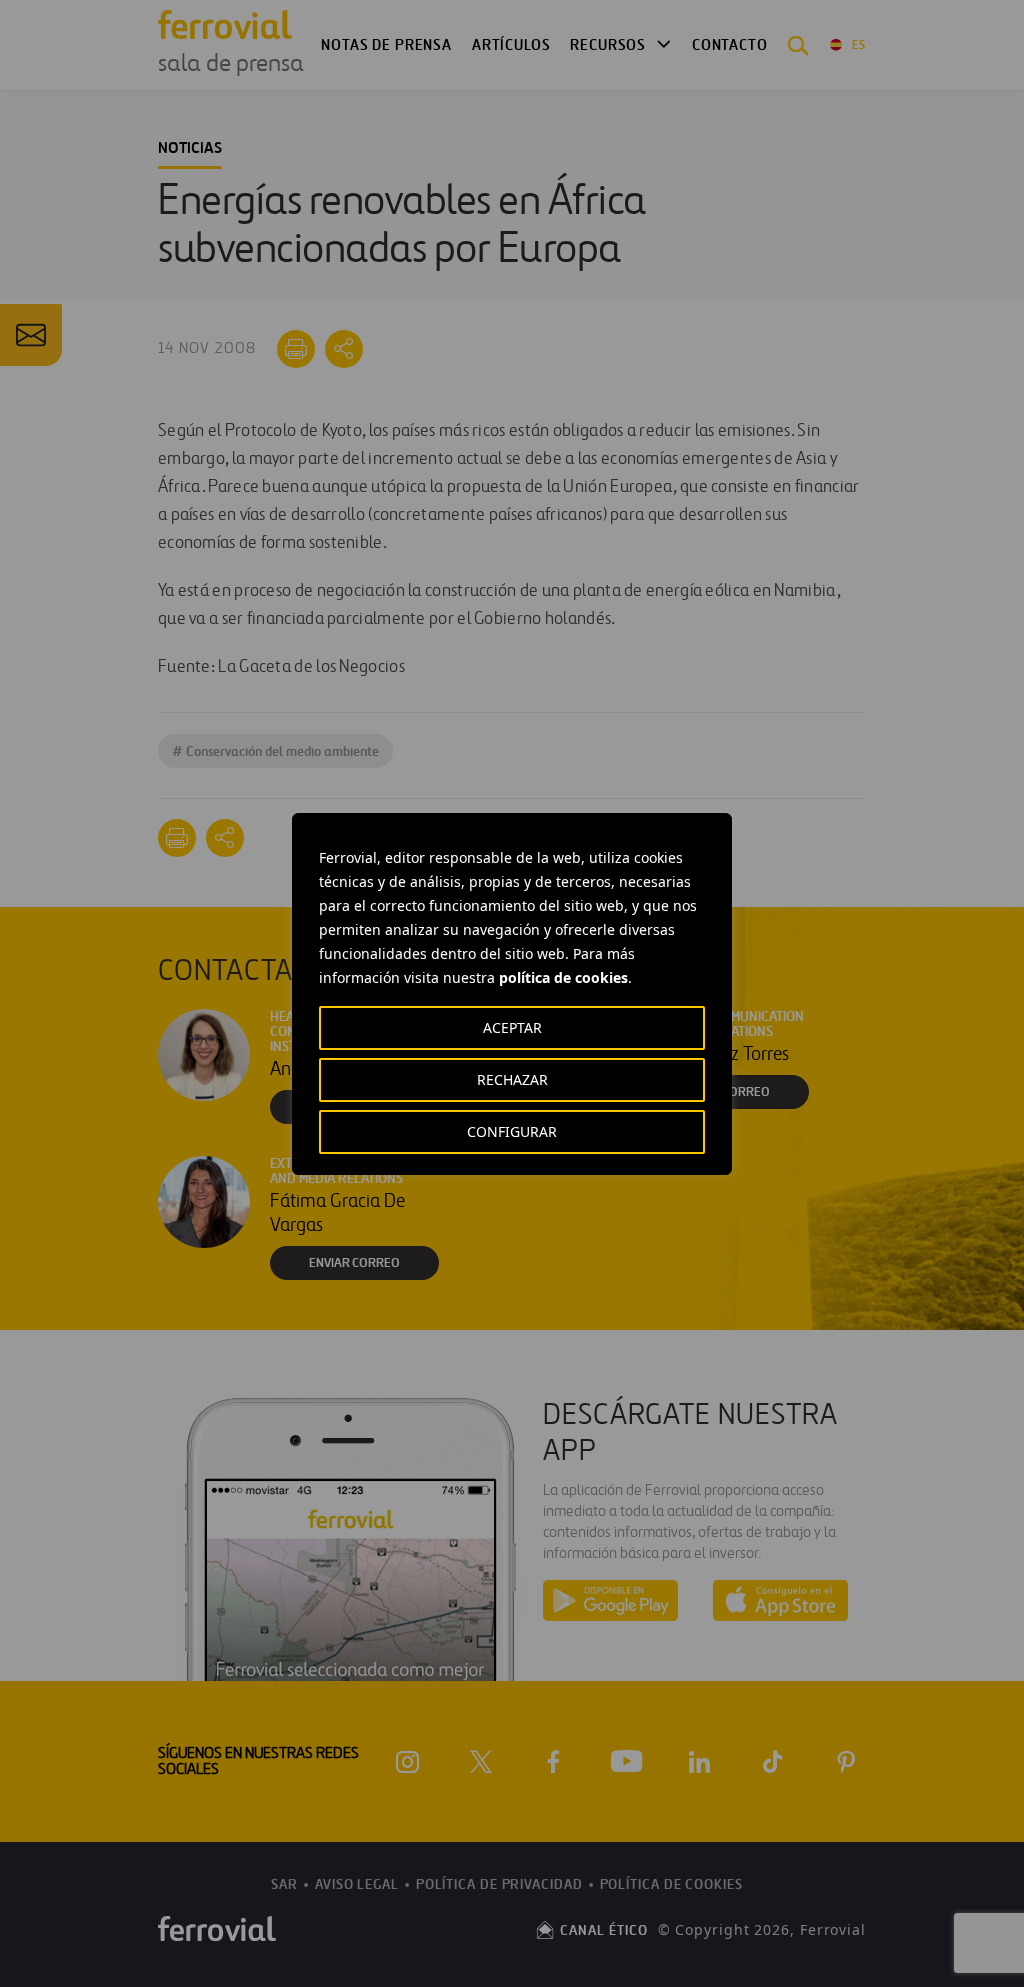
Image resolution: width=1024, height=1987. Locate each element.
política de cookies (563, 977)
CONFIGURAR (512, 1131)
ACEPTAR (512, 1027)
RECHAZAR (512, 1079)
